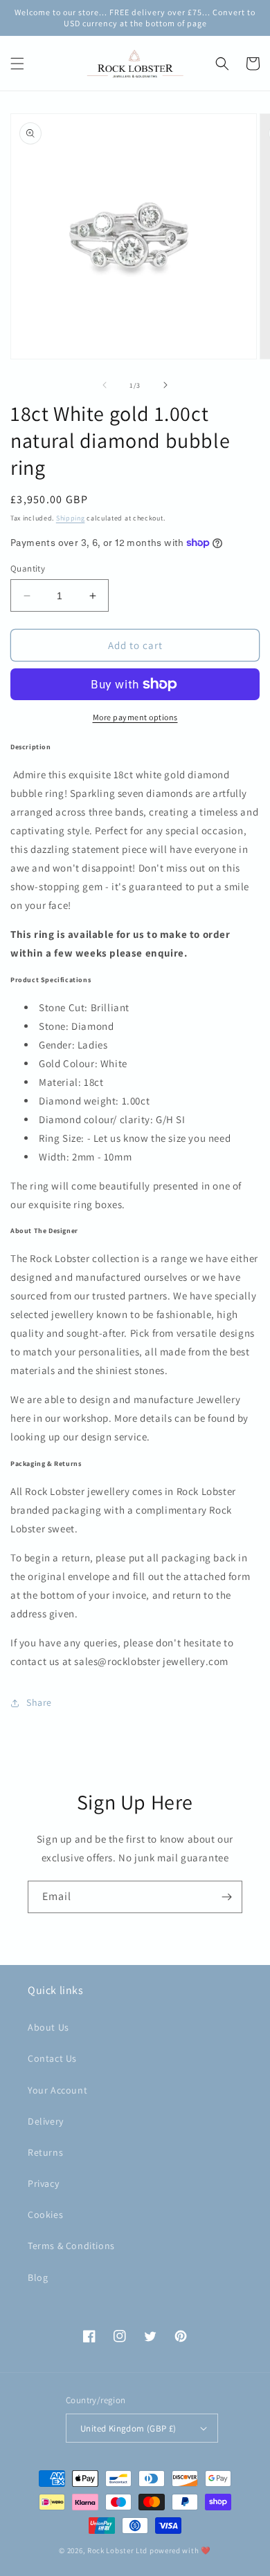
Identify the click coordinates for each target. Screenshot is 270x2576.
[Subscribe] (226, 1897)
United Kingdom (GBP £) (128, 2428)
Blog (38, 2277)
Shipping (71, 518)
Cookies (45, 2215)
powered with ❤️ (180, 2550)
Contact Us (52, 2058)
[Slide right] (165, 385)
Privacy (43, 2183)
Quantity (28, 568)
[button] (17, 64)
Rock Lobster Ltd (117, 2550)
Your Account (57, 2090)
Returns (45, 2152)
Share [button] (39, 1702)
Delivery (46, 2121)
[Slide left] (105, 385)
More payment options (135, 717)
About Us (48, 2027)
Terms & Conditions (71, 2246)
